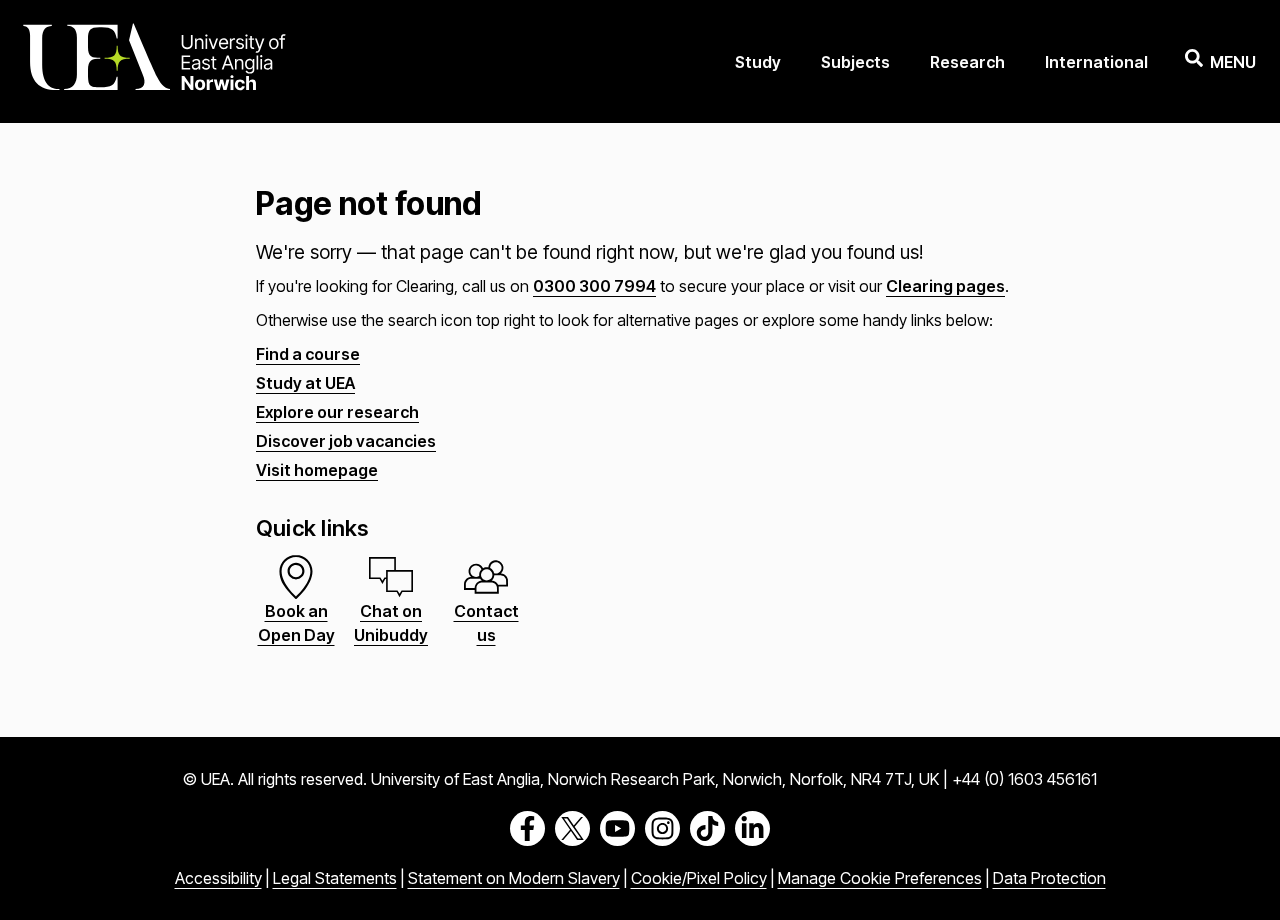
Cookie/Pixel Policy (699, 878)
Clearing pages (945, 286)
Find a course (308, 354)
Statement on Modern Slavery (514, 878)
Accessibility (218, 878)
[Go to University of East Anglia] (154, 61)
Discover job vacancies (346, 441)
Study (758, 62)
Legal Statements (335, 878)
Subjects (855, 62)
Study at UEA (305, 383)
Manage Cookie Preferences (880, 878)
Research (967, 62)
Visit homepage (317, 470)
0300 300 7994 (594, 286)
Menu (1233, 62)
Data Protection (1049, 878)
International (1096, 62)
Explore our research (337, 412)
